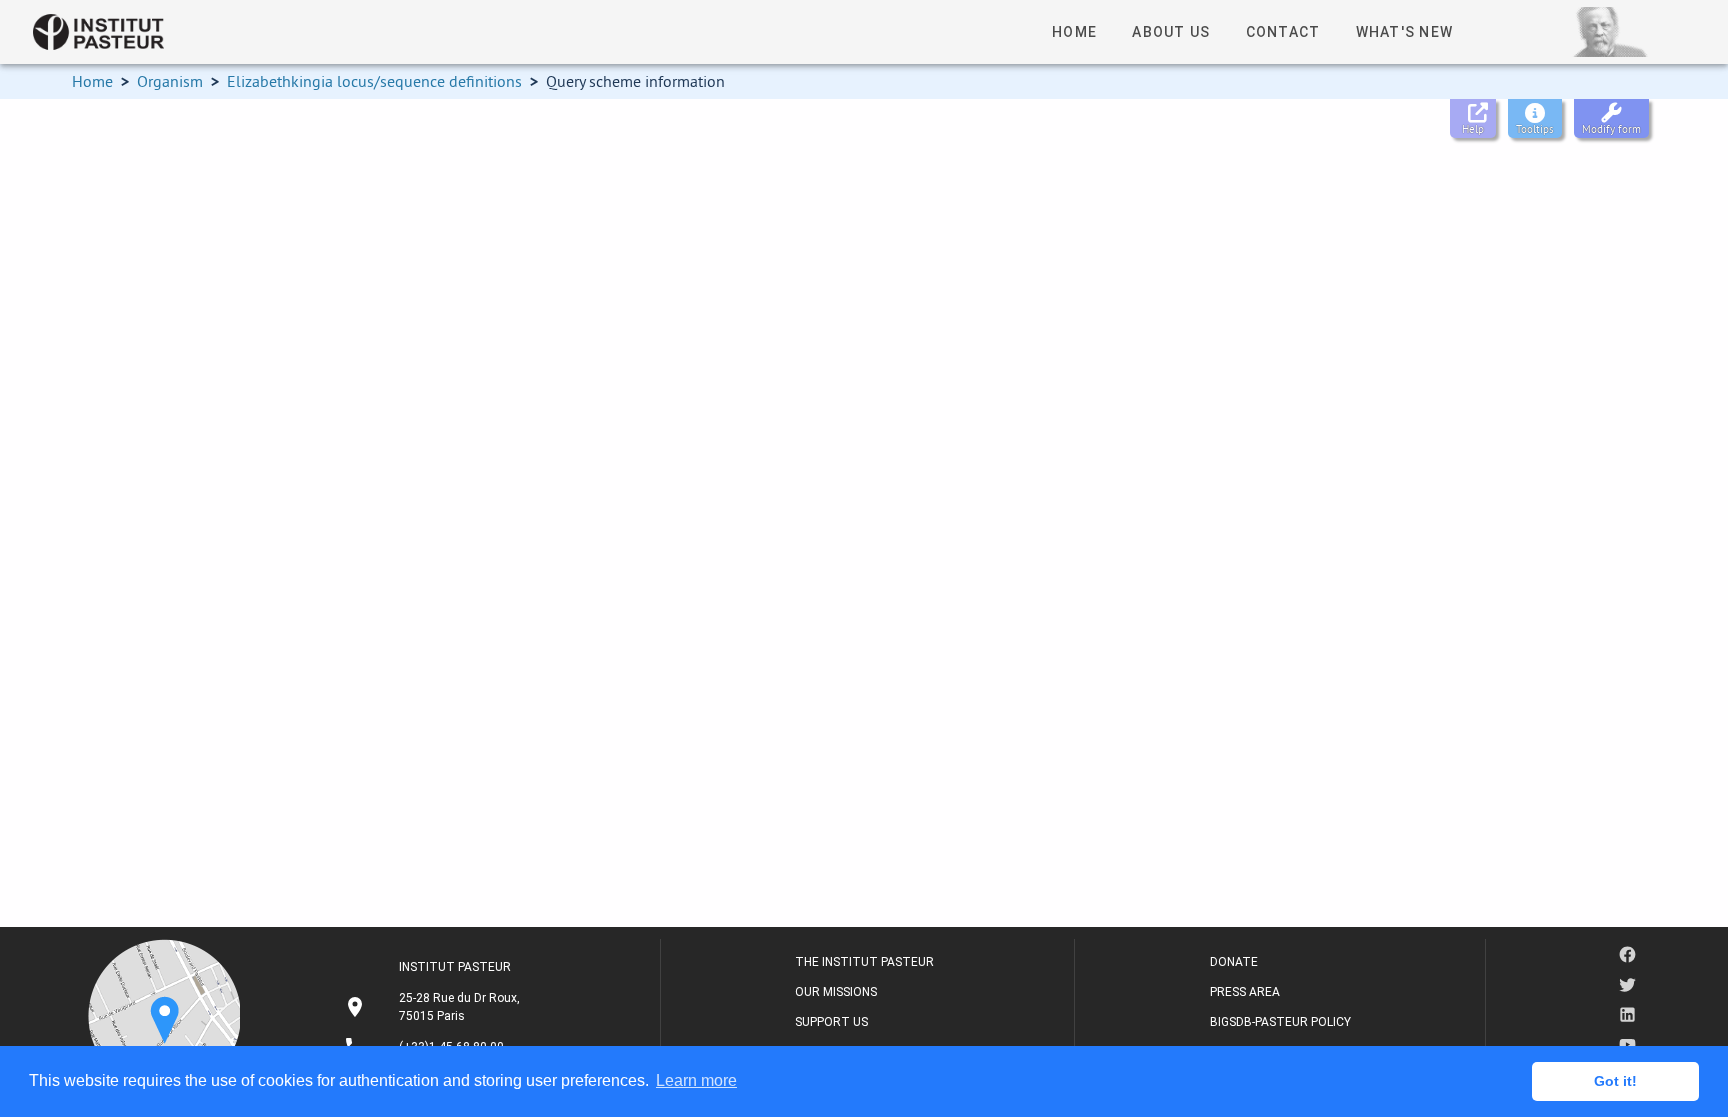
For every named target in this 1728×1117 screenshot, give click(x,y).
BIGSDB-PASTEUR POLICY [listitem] (1280, 1022)
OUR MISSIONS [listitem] (836, 992)
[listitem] (434, 1007)
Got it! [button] (1615, 1081)
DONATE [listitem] (1234, 962)
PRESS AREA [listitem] (1245, 992)
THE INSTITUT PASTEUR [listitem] (864, 962)
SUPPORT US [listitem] (831, 1022)
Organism (170, 81)
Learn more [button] (696, 1080)
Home (92, 81)
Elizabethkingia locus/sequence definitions (374, 81)
